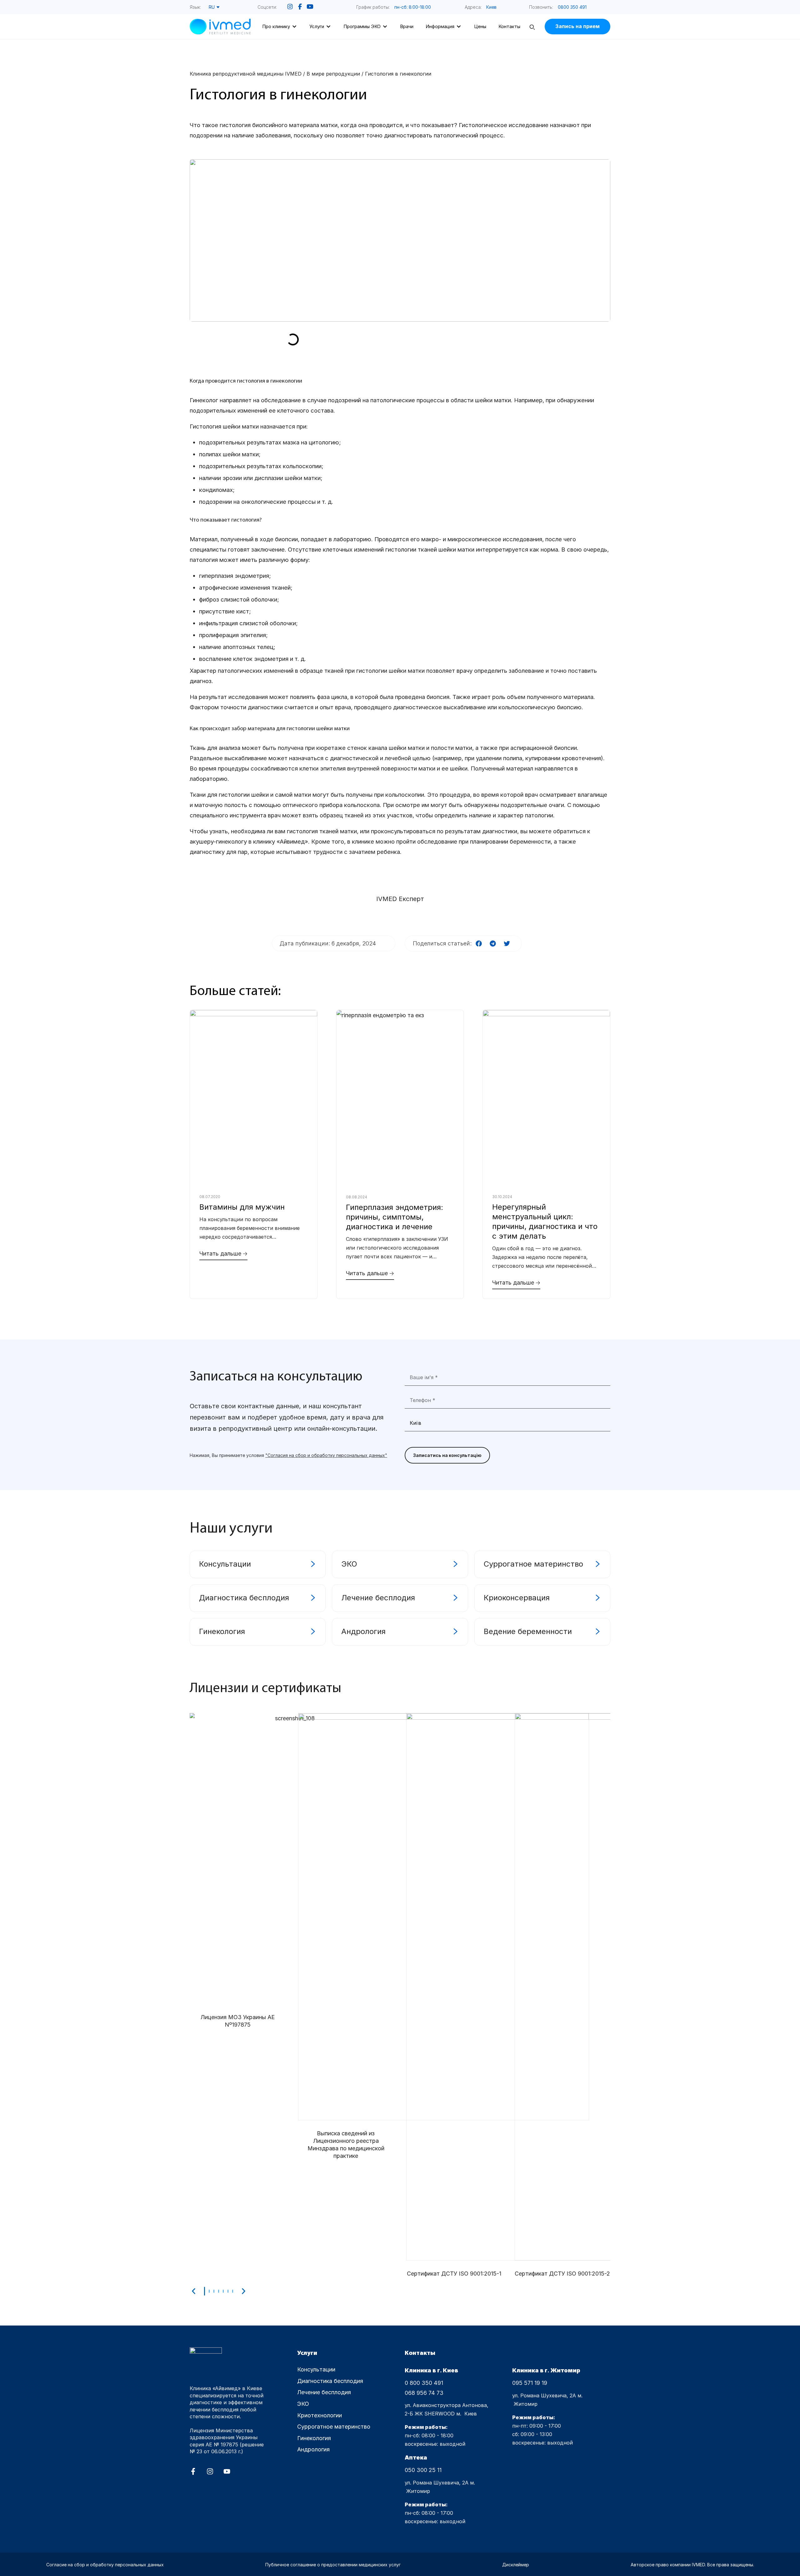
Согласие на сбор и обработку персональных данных (105, 2565)
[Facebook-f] (193, 2471)
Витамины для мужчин (242, 1207)
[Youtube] (227, 2471)
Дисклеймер (516, 2565)
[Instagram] (210, 2471)
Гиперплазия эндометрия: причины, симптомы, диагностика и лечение (395, 1217)
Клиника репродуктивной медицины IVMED (246, 74)
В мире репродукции (333, 74)
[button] (416, 7)
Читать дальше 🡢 (223, 1253)
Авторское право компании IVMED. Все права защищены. (692, 2565)
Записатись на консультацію (447, 1455)
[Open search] (532, 28)
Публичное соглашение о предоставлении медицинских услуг (333, 2565)
